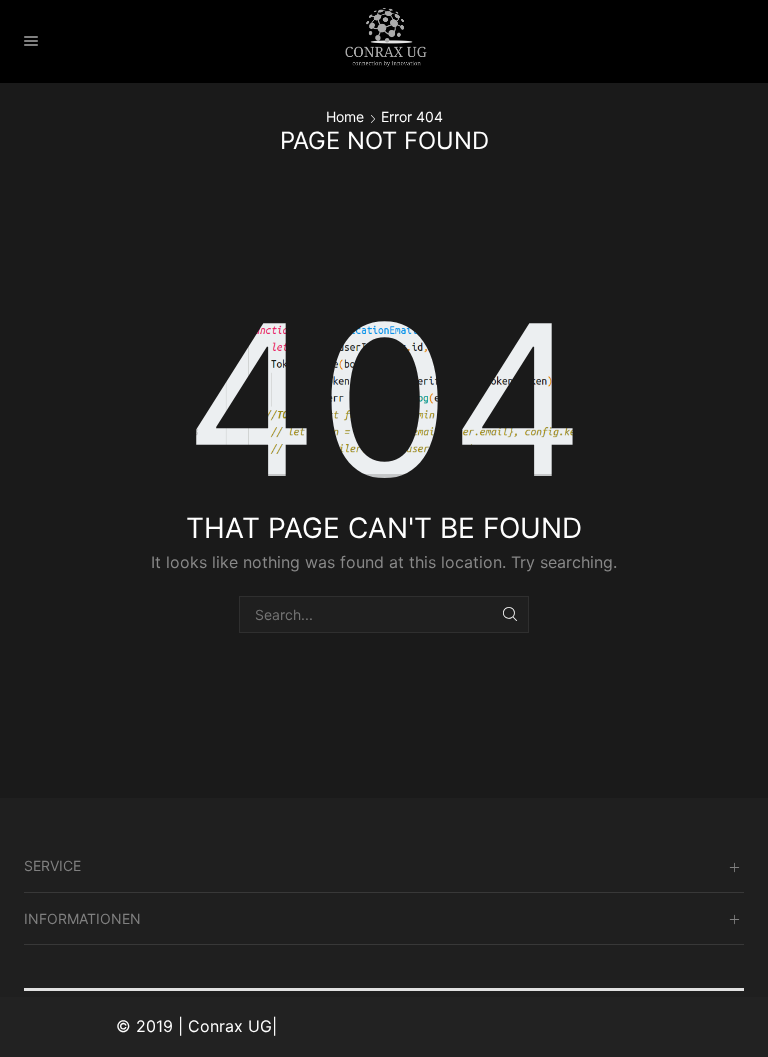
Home (345, 116)
